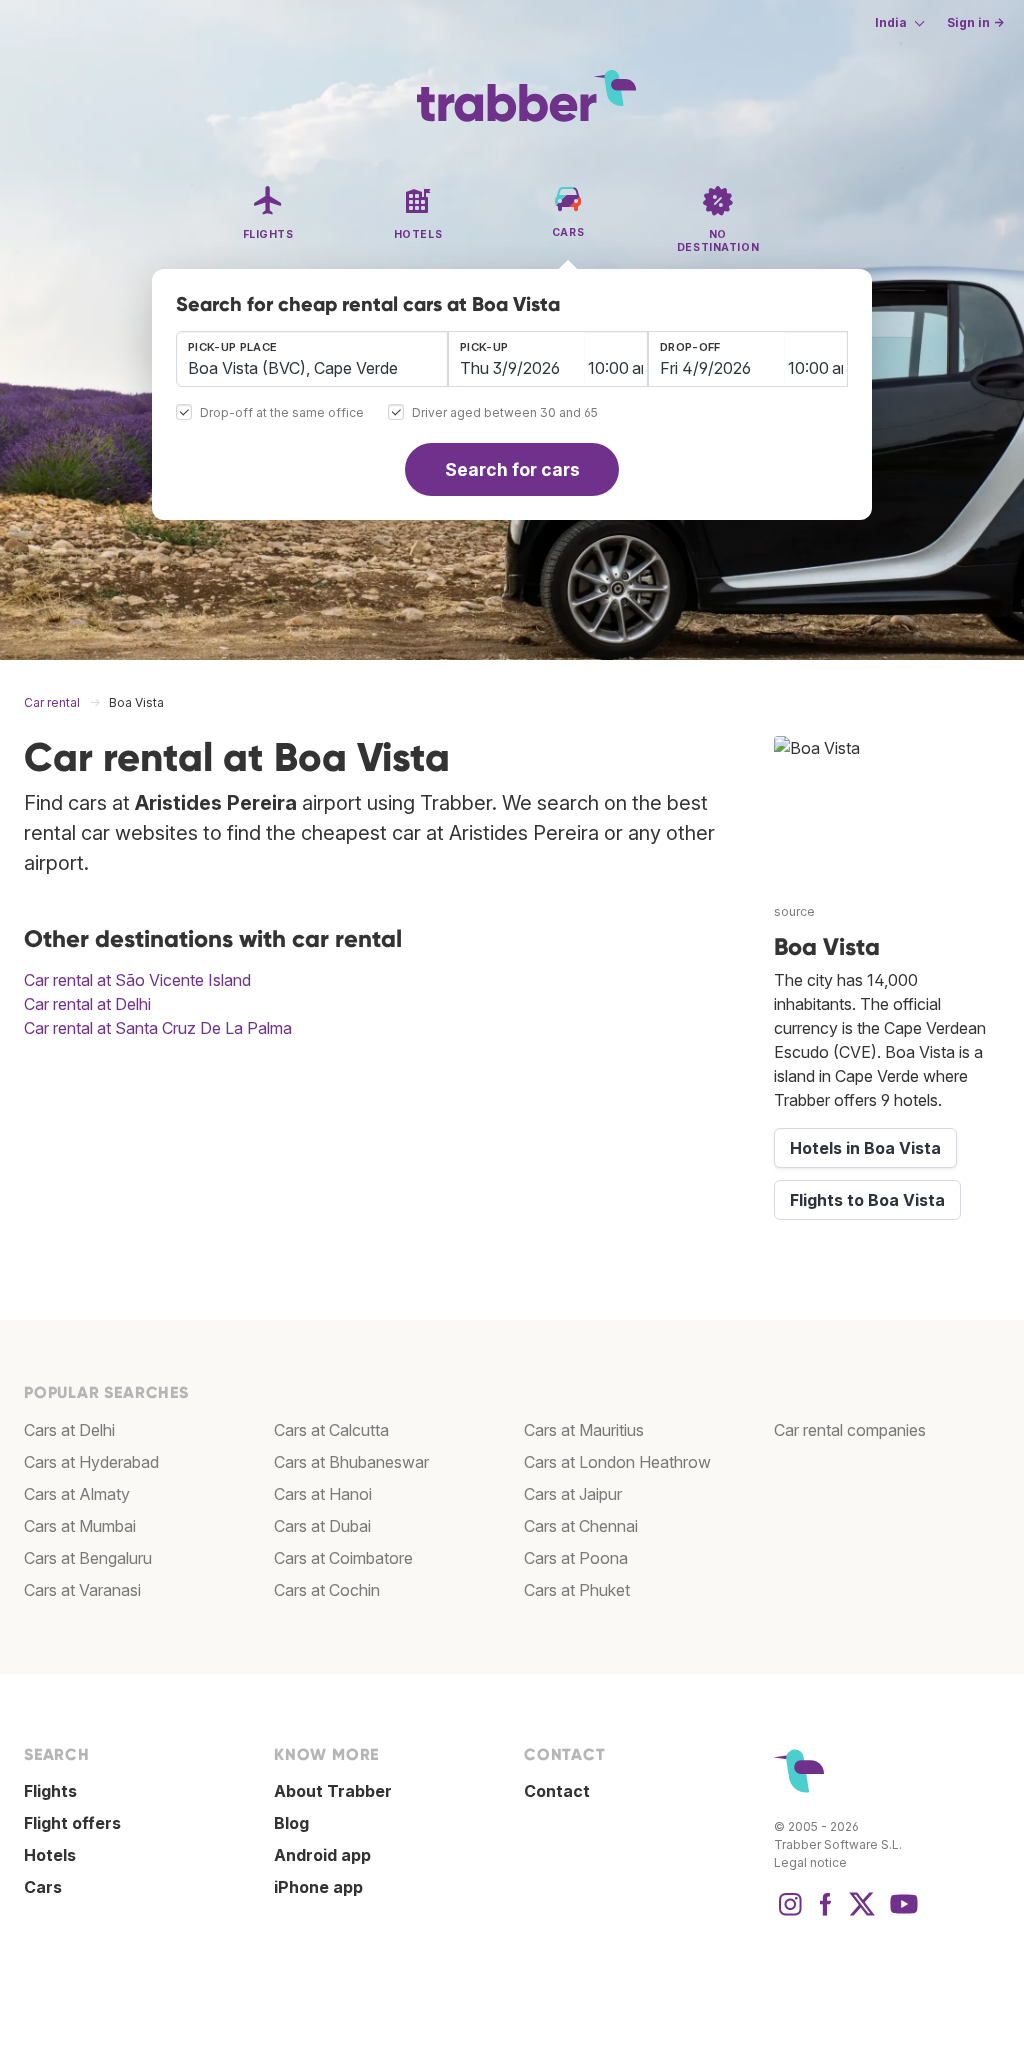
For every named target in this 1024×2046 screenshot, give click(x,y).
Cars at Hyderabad (91, 1462)
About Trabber (333, 1791)
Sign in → (975, 22)
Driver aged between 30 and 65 (505, 413)
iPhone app (318, 1887)
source (794, 911)
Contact (557, 1791)
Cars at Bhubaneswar (351, 1462)
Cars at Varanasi (82, 1590)
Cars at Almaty (77, 1494)
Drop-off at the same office (282, 413)
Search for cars (512, 469)
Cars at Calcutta (331, 1430)
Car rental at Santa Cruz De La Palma (158, 1028)
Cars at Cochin (327, 1590)
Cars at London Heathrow (617, 1462)
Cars (43, 1887)
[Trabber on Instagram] (790, 1914)
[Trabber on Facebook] (826, 1914)
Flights (50, 1791)
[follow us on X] (862, 1914)
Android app (322, 1855)
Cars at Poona (576, 1558)
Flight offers (72, 1823)
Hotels (50, 1855)
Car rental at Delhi (87, 1004)
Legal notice (810, 1862)
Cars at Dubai (322, 1526)
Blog (291, 1823)
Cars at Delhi (69, 1430)
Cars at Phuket (577, 1590)
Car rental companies (850, 1430)
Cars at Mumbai (80, 1526)
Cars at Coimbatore (343, 1558)
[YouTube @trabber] (901, 1914)
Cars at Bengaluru (88, 1558)
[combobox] (312, 359)
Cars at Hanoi (323, 1494)
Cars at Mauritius (584, 1430)
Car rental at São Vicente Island (137, 980)
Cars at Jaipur (573, 1494)
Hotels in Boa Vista (865, 1148)
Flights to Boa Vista (867, 1200)
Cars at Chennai (581, 1526)
